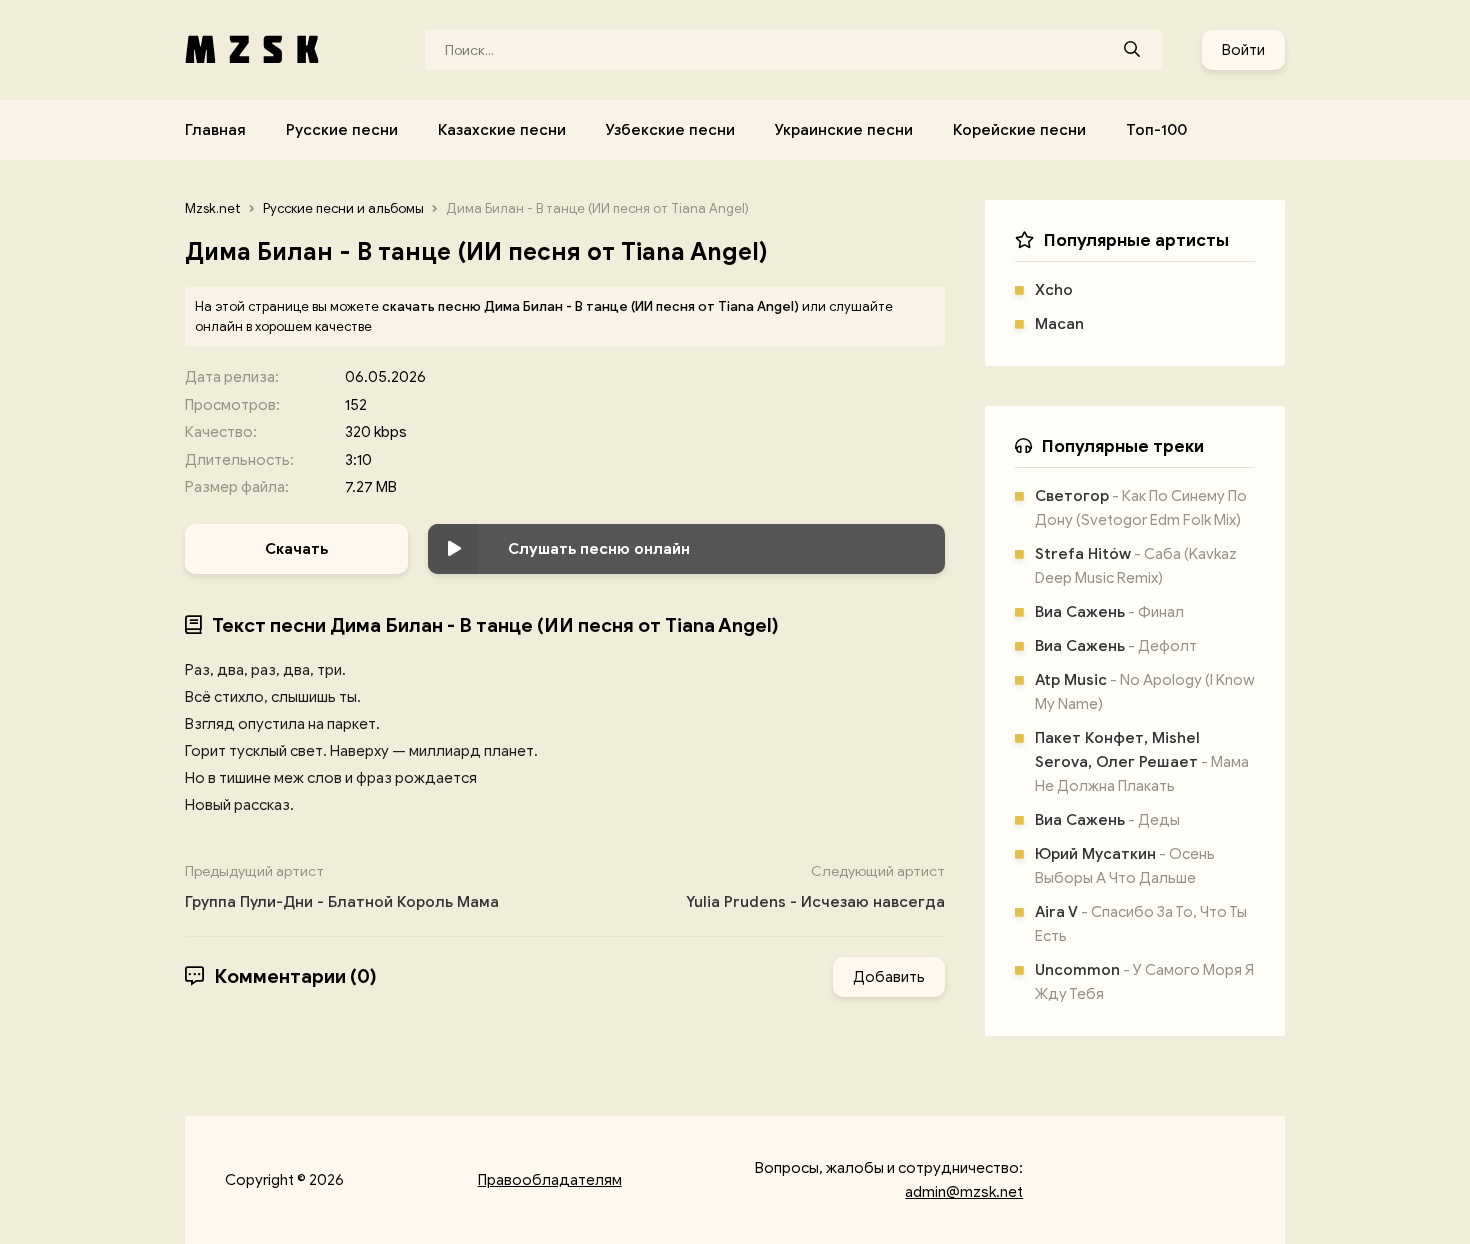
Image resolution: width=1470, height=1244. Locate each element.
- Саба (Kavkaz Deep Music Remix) (1136, 566)
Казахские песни (502, 130)
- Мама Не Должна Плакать (1142, 762)
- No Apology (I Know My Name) (1145, 692)
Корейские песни (1019, 130)
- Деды (1107, 820)
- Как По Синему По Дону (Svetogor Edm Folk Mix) (1141, 508)
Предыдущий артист (342, 887)
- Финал (1109, 612)
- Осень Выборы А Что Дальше (1125, 866)
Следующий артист (815, 887)
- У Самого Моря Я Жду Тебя (1144, 982)
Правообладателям (550, 1180)
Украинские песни (844, 130)
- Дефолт (1116, 646)
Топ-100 (1156, 130)
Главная (215, 130)
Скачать (296, 549)
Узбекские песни (670, 130)
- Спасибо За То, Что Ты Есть (1141, 924)
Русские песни (342, 130)
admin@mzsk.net (964, 1192)
